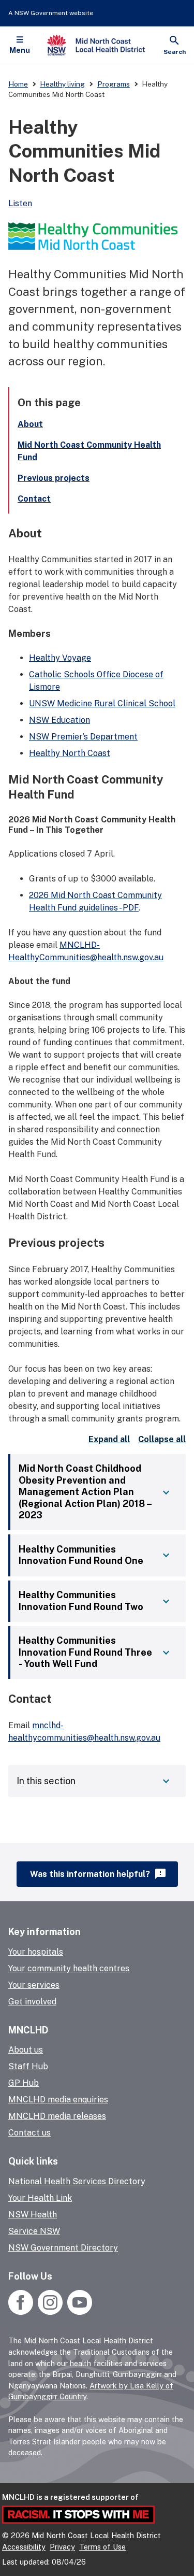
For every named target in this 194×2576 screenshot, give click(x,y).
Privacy (62, 2547)
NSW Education (59, 720)
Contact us (29, 2133)
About (30, 424)
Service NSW (34, 2231)
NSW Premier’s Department (83, 737)
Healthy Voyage (60, 658)
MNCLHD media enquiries (58, 2100)
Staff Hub (28, 2066)
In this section (46, 1781)
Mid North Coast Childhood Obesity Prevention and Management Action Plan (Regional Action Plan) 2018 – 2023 (85, 1492)
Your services (34, 1985)
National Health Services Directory (77, 2181)
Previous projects (54, 478)
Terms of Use (102, 2547)
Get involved (32, 2002)
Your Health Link (40, 2198)
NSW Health (33, 2215)
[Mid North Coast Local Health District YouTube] (78, 2312)
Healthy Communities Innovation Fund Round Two (81, 1601)
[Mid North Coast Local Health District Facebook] (22, 2312)
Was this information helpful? (99, 1874)
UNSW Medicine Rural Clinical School (102, 703)
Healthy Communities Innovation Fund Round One (81, 1555)
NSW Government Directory (63, 2248)
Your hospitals (36, 1952)
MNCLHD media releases (57, 2116)
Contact (34, 499)
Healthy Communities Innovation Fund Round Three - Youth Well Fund (85, 1652)
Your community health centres (69, 1968)
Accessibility (24, 2547)
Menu (20, 50)
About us (26, 2050)
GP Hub (24, 2083)
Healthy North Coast (70, 753)
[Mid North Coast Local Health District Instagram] (50, 2312)
